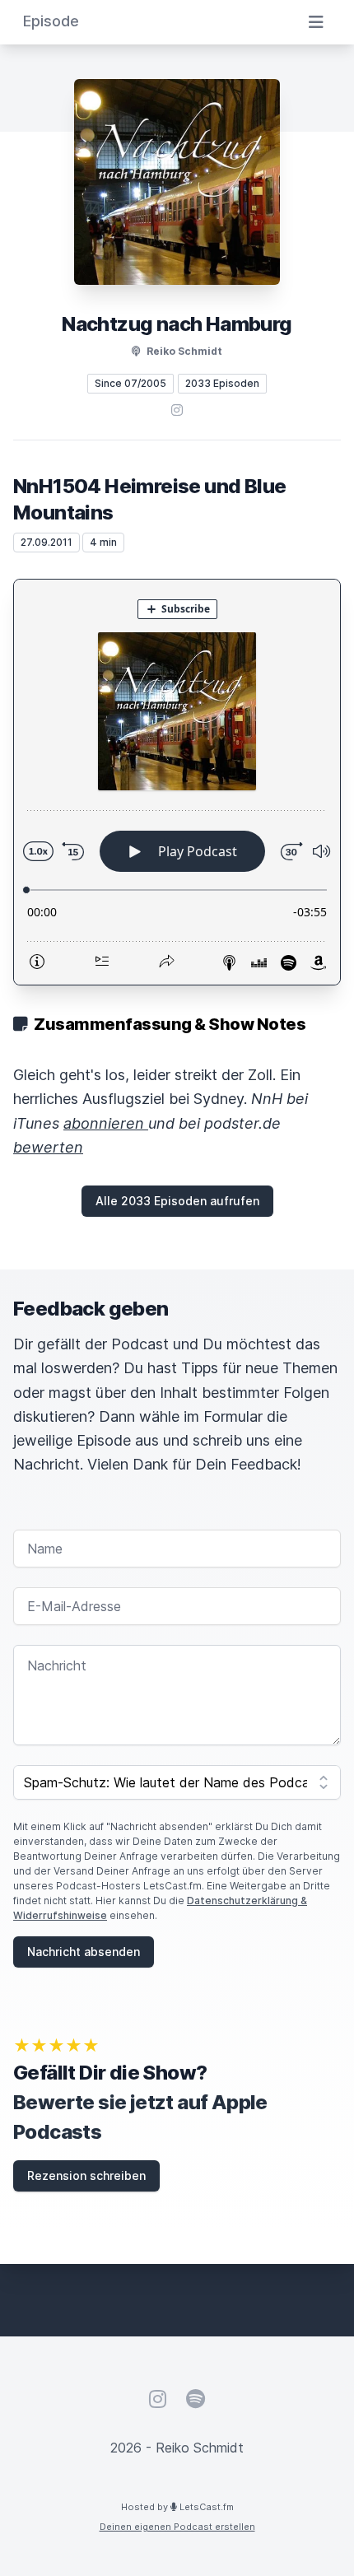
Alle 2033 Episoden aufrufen (177, 1201)
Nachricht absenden (84, 1952)
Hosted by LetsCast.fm (177, 2507)
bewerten (48, 1147)
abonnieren (106, 1123)
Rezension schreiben (86, 2175)
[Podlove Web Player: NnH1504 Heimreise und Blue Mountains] (177, 782)
